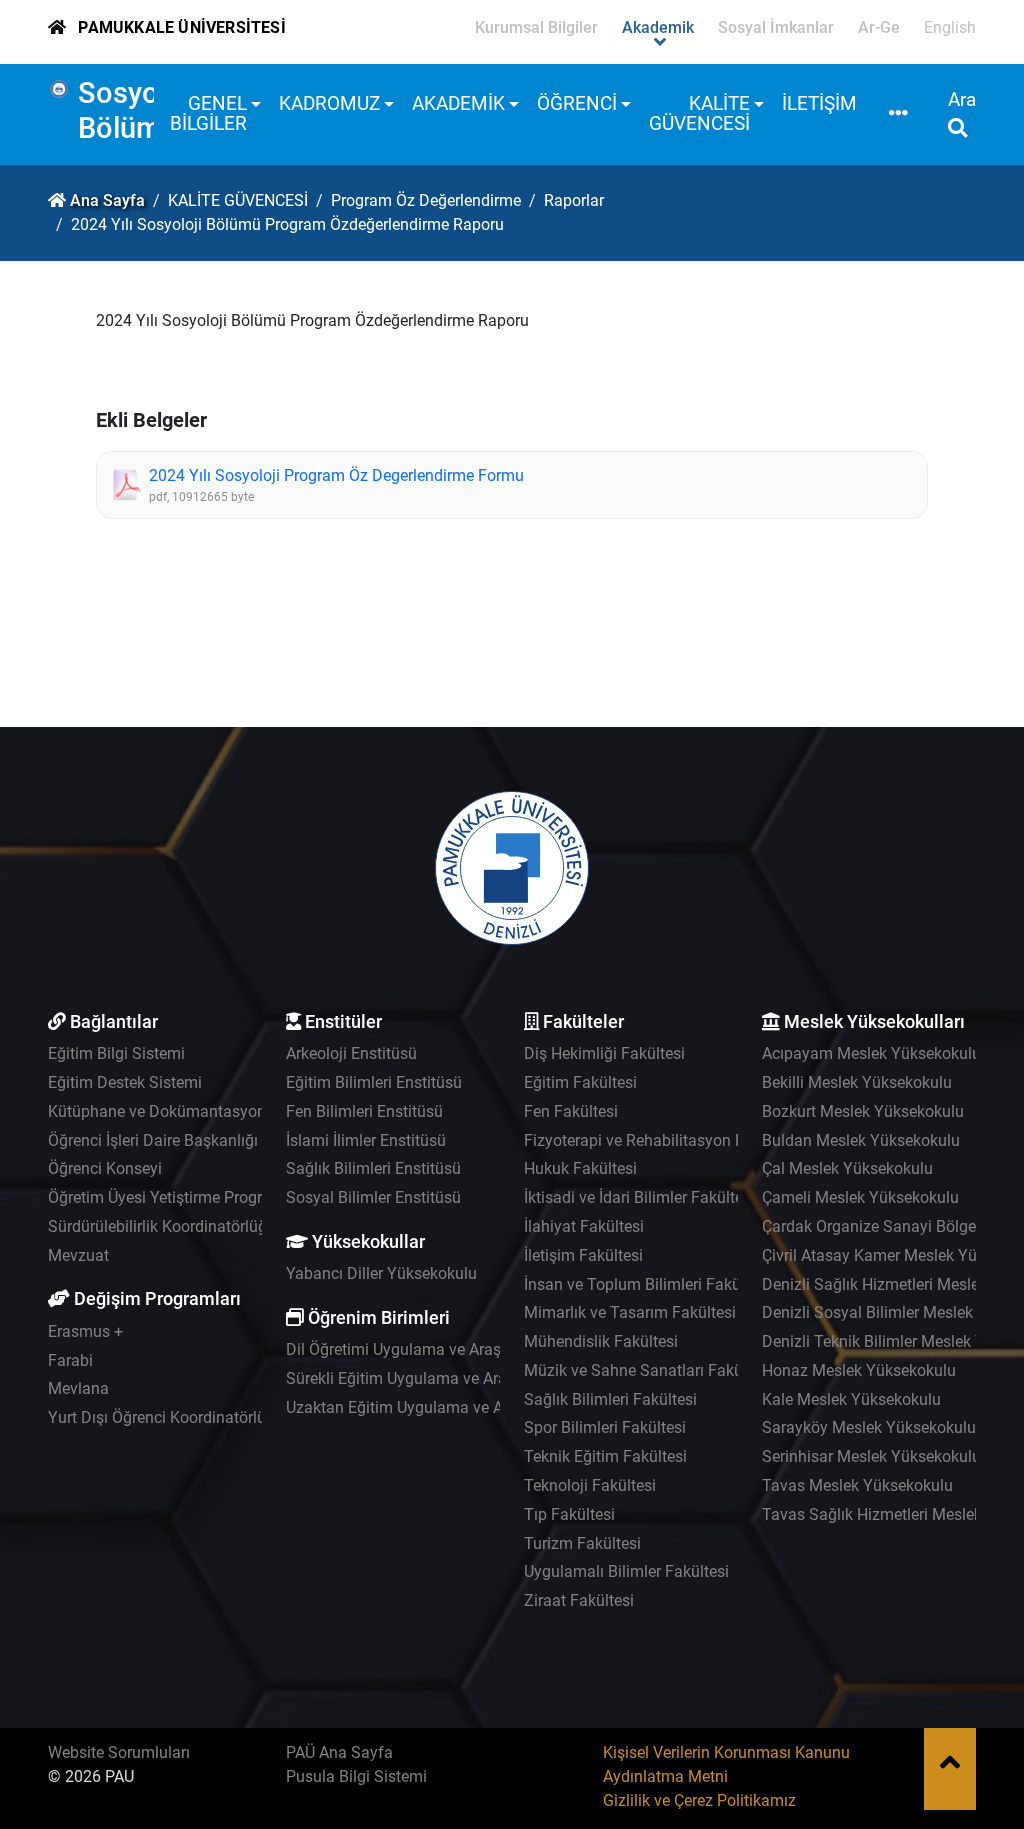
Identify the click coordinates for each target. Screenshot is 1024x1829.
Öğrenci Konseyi (105, 1168)
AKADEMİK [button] (458, 103)
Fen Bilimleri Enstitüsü (364, 1111)
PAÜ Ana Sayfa (339, 1752)
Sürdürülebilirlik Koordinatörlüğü (162, 1226)
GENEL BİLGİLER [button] (208, 113)
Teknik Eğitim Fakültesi (605, 1456)
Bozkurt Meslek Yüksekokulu (863, 1111)
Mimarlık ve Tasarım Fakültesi (630, 1312)
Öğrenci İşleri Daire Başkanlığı (153, 1140)
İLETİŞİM (819, 103)
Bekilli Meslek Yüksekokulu (857, 1082)
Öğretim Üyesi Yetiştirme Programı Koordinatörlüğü (227, 1197)
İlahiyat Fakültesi (584, 1226)
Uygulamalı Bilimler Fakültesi (626, 1571)
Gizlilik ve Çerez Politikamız (699, 1800)
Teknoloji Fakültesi (590, 1485)
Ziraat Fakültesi (579, 1600)
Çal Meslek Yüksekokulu (847, 1168)
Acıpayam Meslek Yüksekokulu (871, 1053)
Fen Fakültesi (571, 1111)
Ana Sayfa (107, 200)
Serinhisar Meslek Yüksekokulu (871, 1456)
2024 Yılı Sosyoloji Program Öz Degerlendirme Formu (336, 475)
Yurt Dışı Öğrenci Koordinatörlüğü (166, 1417)
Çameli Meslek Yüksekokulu (860, 1197)
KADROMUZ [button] (329, 103)
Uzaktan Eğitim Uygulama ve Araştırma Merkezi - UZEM (481, 1407)
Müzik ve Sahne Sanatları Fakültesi (648, 1370)
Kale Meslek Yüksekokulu (851, 1399)
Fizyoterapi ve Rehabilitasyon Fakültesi (661, 1140)
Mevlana (78, 1388)
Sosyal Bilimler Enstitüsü (373, 1197)
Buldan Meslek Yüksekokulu (861, 1140)
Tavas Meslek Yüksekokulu (857, 1485)
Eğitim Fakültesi (580, 1082)
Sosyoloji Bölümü (138, 110)
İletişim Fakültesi (583, 1255)
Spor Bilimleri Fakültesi (605, 1427)
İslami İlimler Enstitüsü (366, 1140)
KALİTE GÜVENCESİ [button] (699, 113)
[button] (898, 114)
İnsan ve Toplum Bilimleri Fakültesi (647, 1284)
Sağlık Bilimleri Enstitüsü (373, 1168)
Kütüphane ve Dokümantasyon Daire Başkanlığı (216, 1111)
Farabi (70, 1360)
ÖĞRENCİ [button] (577, 103)
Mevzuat (78, 1255)
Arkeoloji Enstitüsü (351, 1053)
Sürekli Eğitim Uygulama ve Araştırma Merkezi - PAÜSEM (485, 1378)
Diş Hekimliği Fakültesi (604, 1053)
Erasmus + (85, 1331)
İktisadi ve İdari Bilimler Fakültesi (639, 1197)
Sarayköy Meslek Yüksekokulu (869, 1427)
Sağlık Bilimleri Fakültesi (610, 1399)
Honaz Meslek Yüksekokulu (859, 1370)
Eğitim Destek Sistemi (125, 1082)
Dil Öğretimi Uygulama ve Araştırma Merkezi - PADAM (474, 1349)
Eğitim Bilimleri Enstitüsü (374, 1082)
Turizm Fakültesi (582, 1543)
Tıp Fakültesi (569, 1514)
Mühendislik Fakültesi (601, 1341)
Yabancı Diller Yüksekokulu (381, 1273)
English (950, 27)
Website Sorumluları (119, 1752)
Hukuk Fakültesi (580, 1168)
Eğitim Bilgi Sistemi (116, 1053)
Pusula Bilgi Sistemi (356, 1776)
